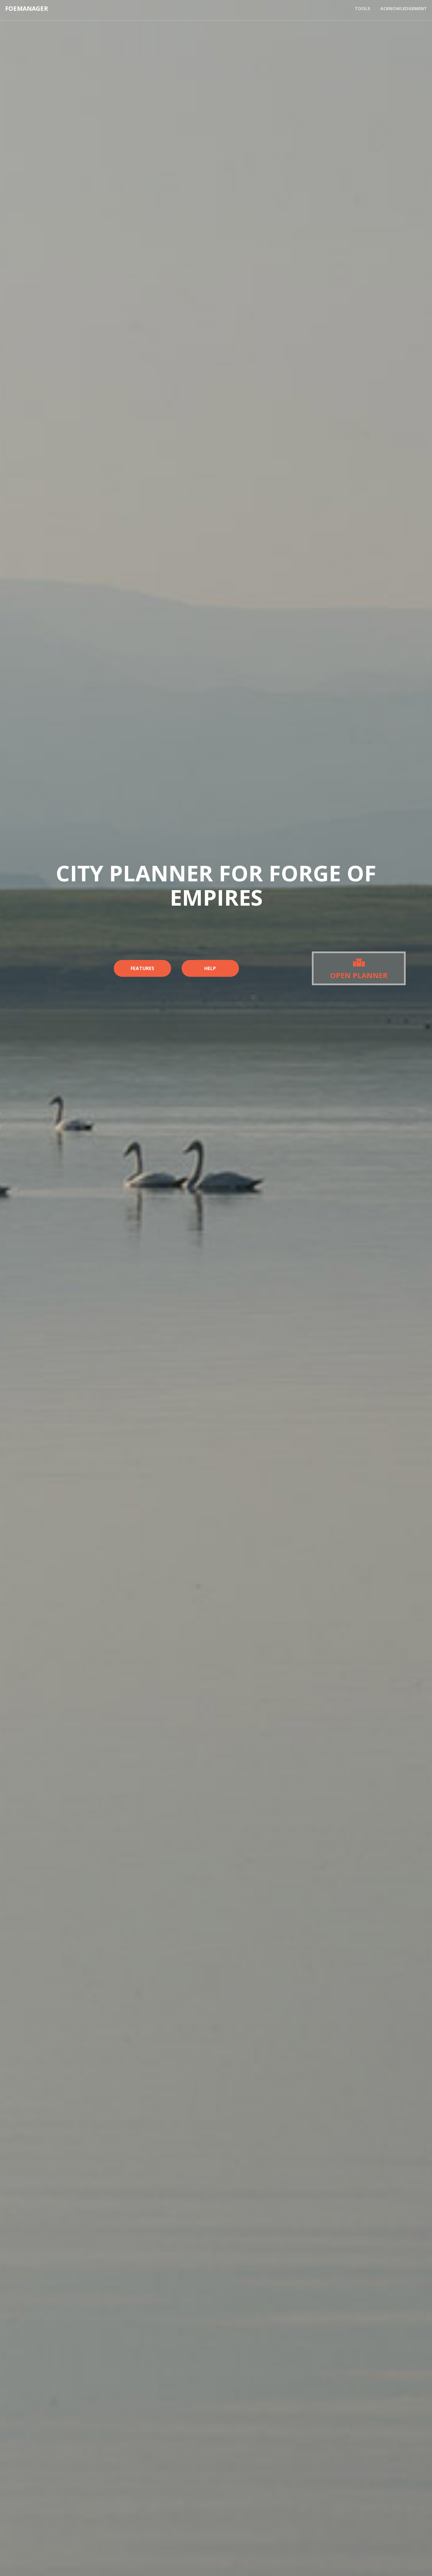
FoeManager (26, 8)
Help (210, 968)
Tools (362, 8)
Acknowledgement (404, 8)
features (142, 968)
